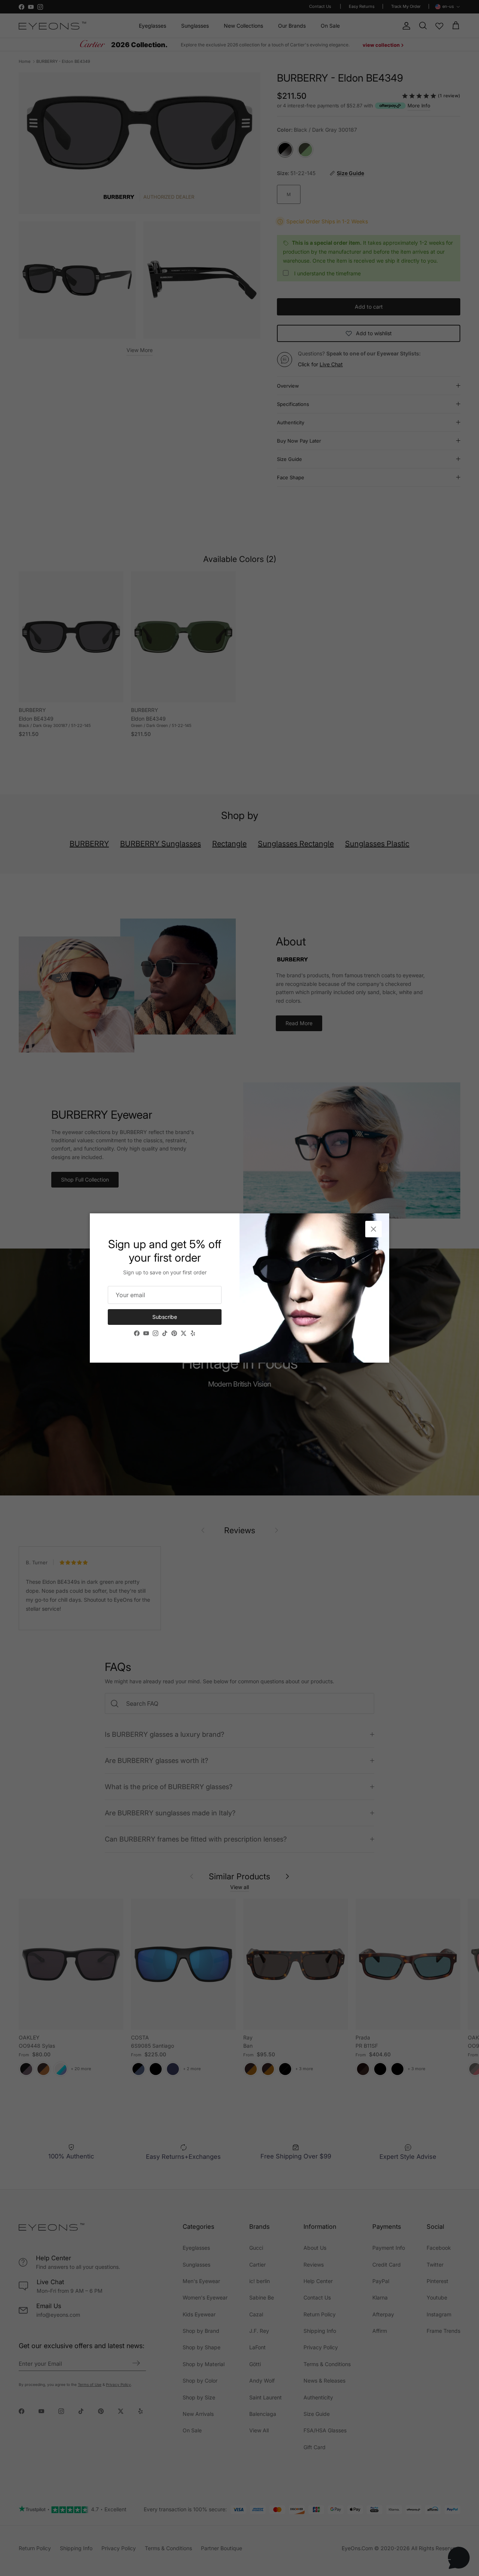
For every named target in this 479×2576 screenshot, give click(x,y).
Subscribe (165, 1317)
